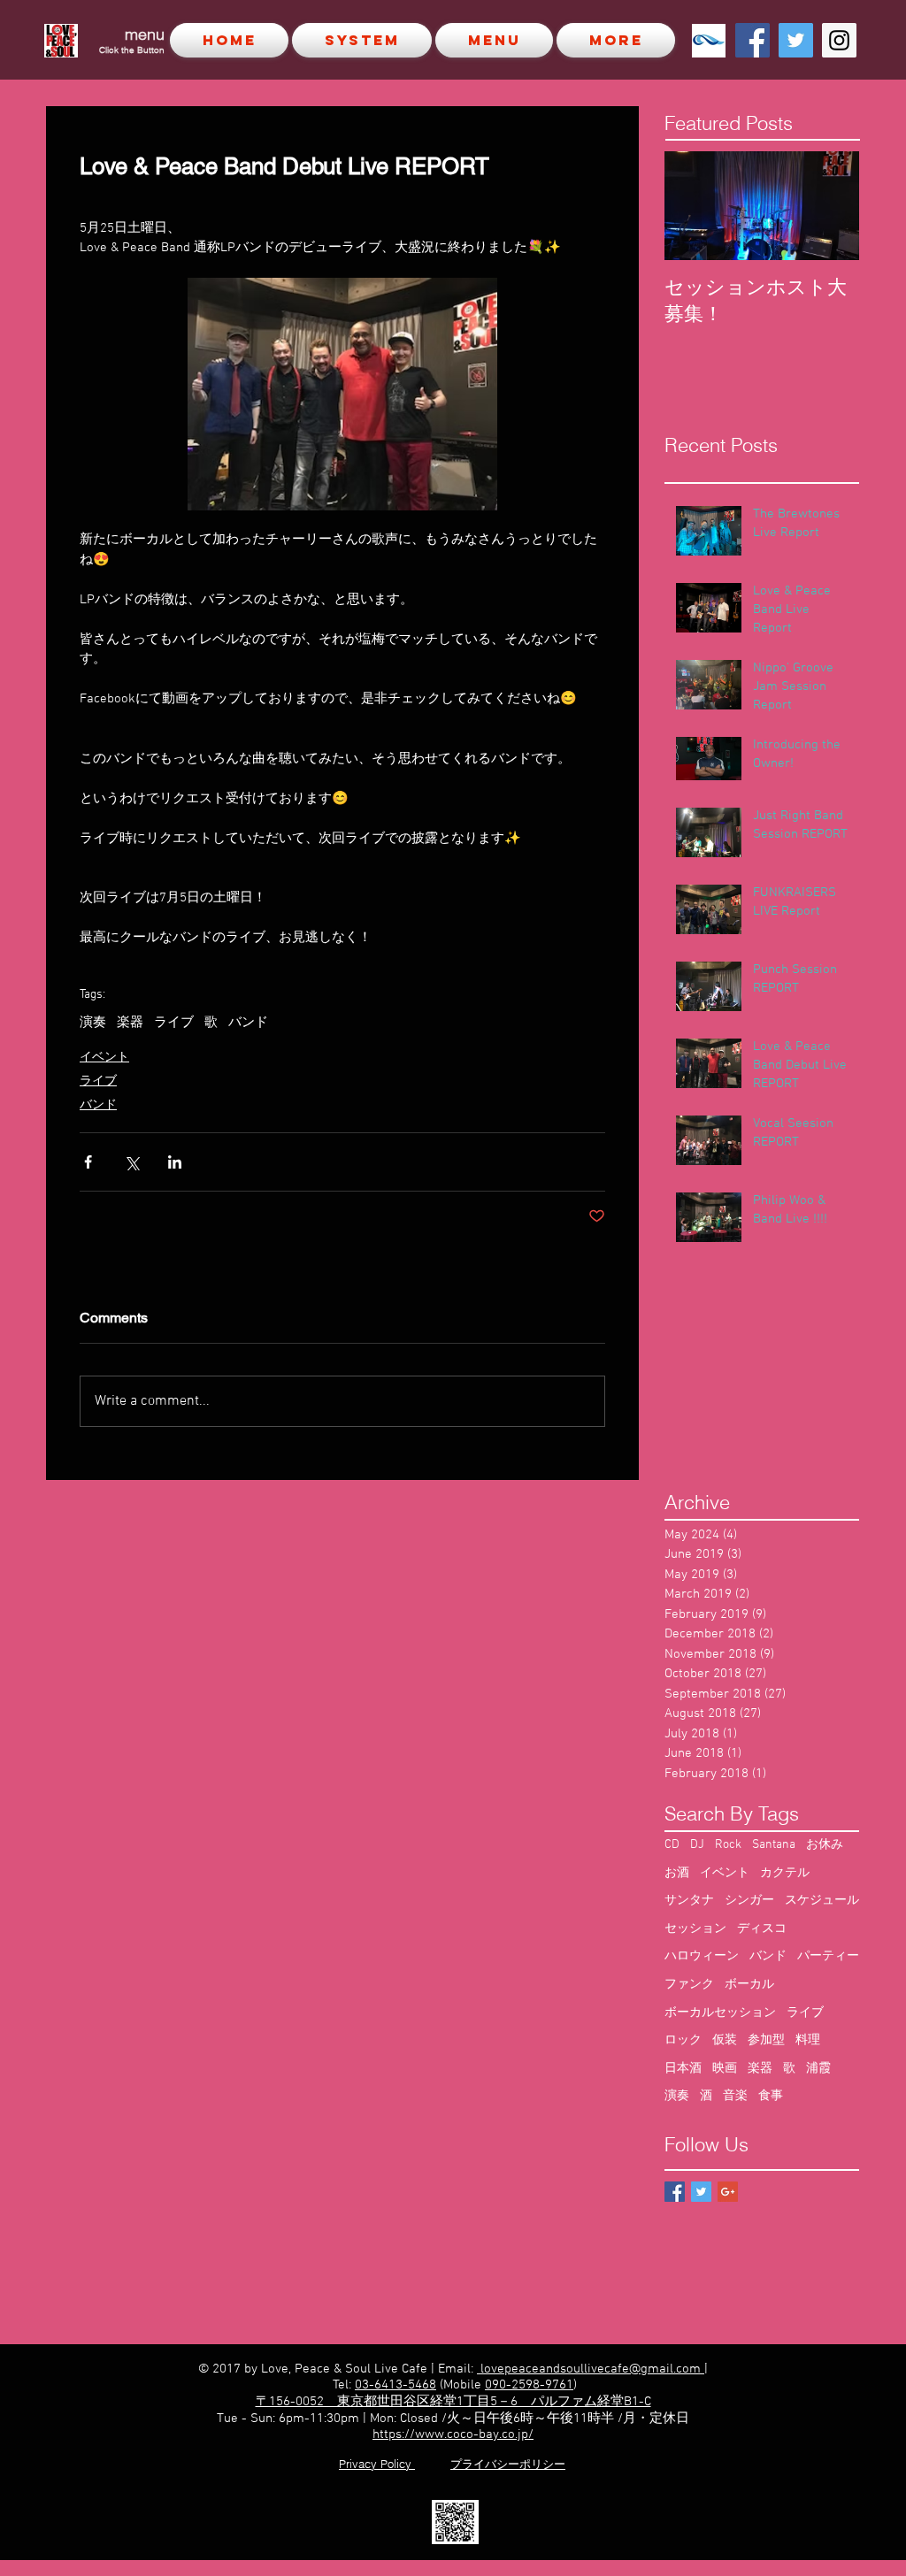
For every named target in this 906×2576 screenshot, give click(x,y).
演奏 (93, 1023)
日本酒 (683, 2069)
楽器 (130, 1023)
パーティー (828, 1956)
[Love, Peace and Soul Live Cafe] (752, 40)
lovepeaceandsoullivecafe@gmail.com (591, 2369)
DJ (697, 1845)
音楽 (735, 2096)
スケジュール (822, 1901)
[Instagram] (839, 40)
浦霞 (818, 2069)
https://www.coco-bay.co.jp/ (453, 2434)
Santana (774, 1845)
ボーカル (749, 1985)
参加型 (766, 2040)
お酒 (677, 1873)
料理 (808, 2040)
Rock (728, 1845)
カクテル (785, 1873)
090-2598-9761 (529, 2385)
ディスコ (762, 1929)
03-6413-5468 (395, 2385)
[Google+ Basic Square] (728, 2192)
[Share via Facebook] (88, 1162)
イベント (104, 1058)
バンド (248, 1023)
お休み (825, 1845)
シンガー (749, 1901)
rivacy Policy (380, 2464)
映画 (725, 2069)
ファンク (689, 1985)
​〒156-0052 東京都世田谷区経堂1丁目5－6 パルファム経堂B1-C (453, 2402)
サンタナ (689, 1901)
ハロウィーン (702, 1956)
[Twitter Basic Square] (701, 2192)
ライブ (174, 1023)
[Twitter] (796, 40)
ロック (683, 2040)
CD (672, 1845)
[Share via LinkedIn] (175, 1162)
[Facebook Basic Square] (675, 2192)
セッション (695, 1929)
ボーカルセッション (720, 2013)
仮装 (725, 2040)
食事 (771, 2096)
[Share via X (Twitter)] (131, 1162)
